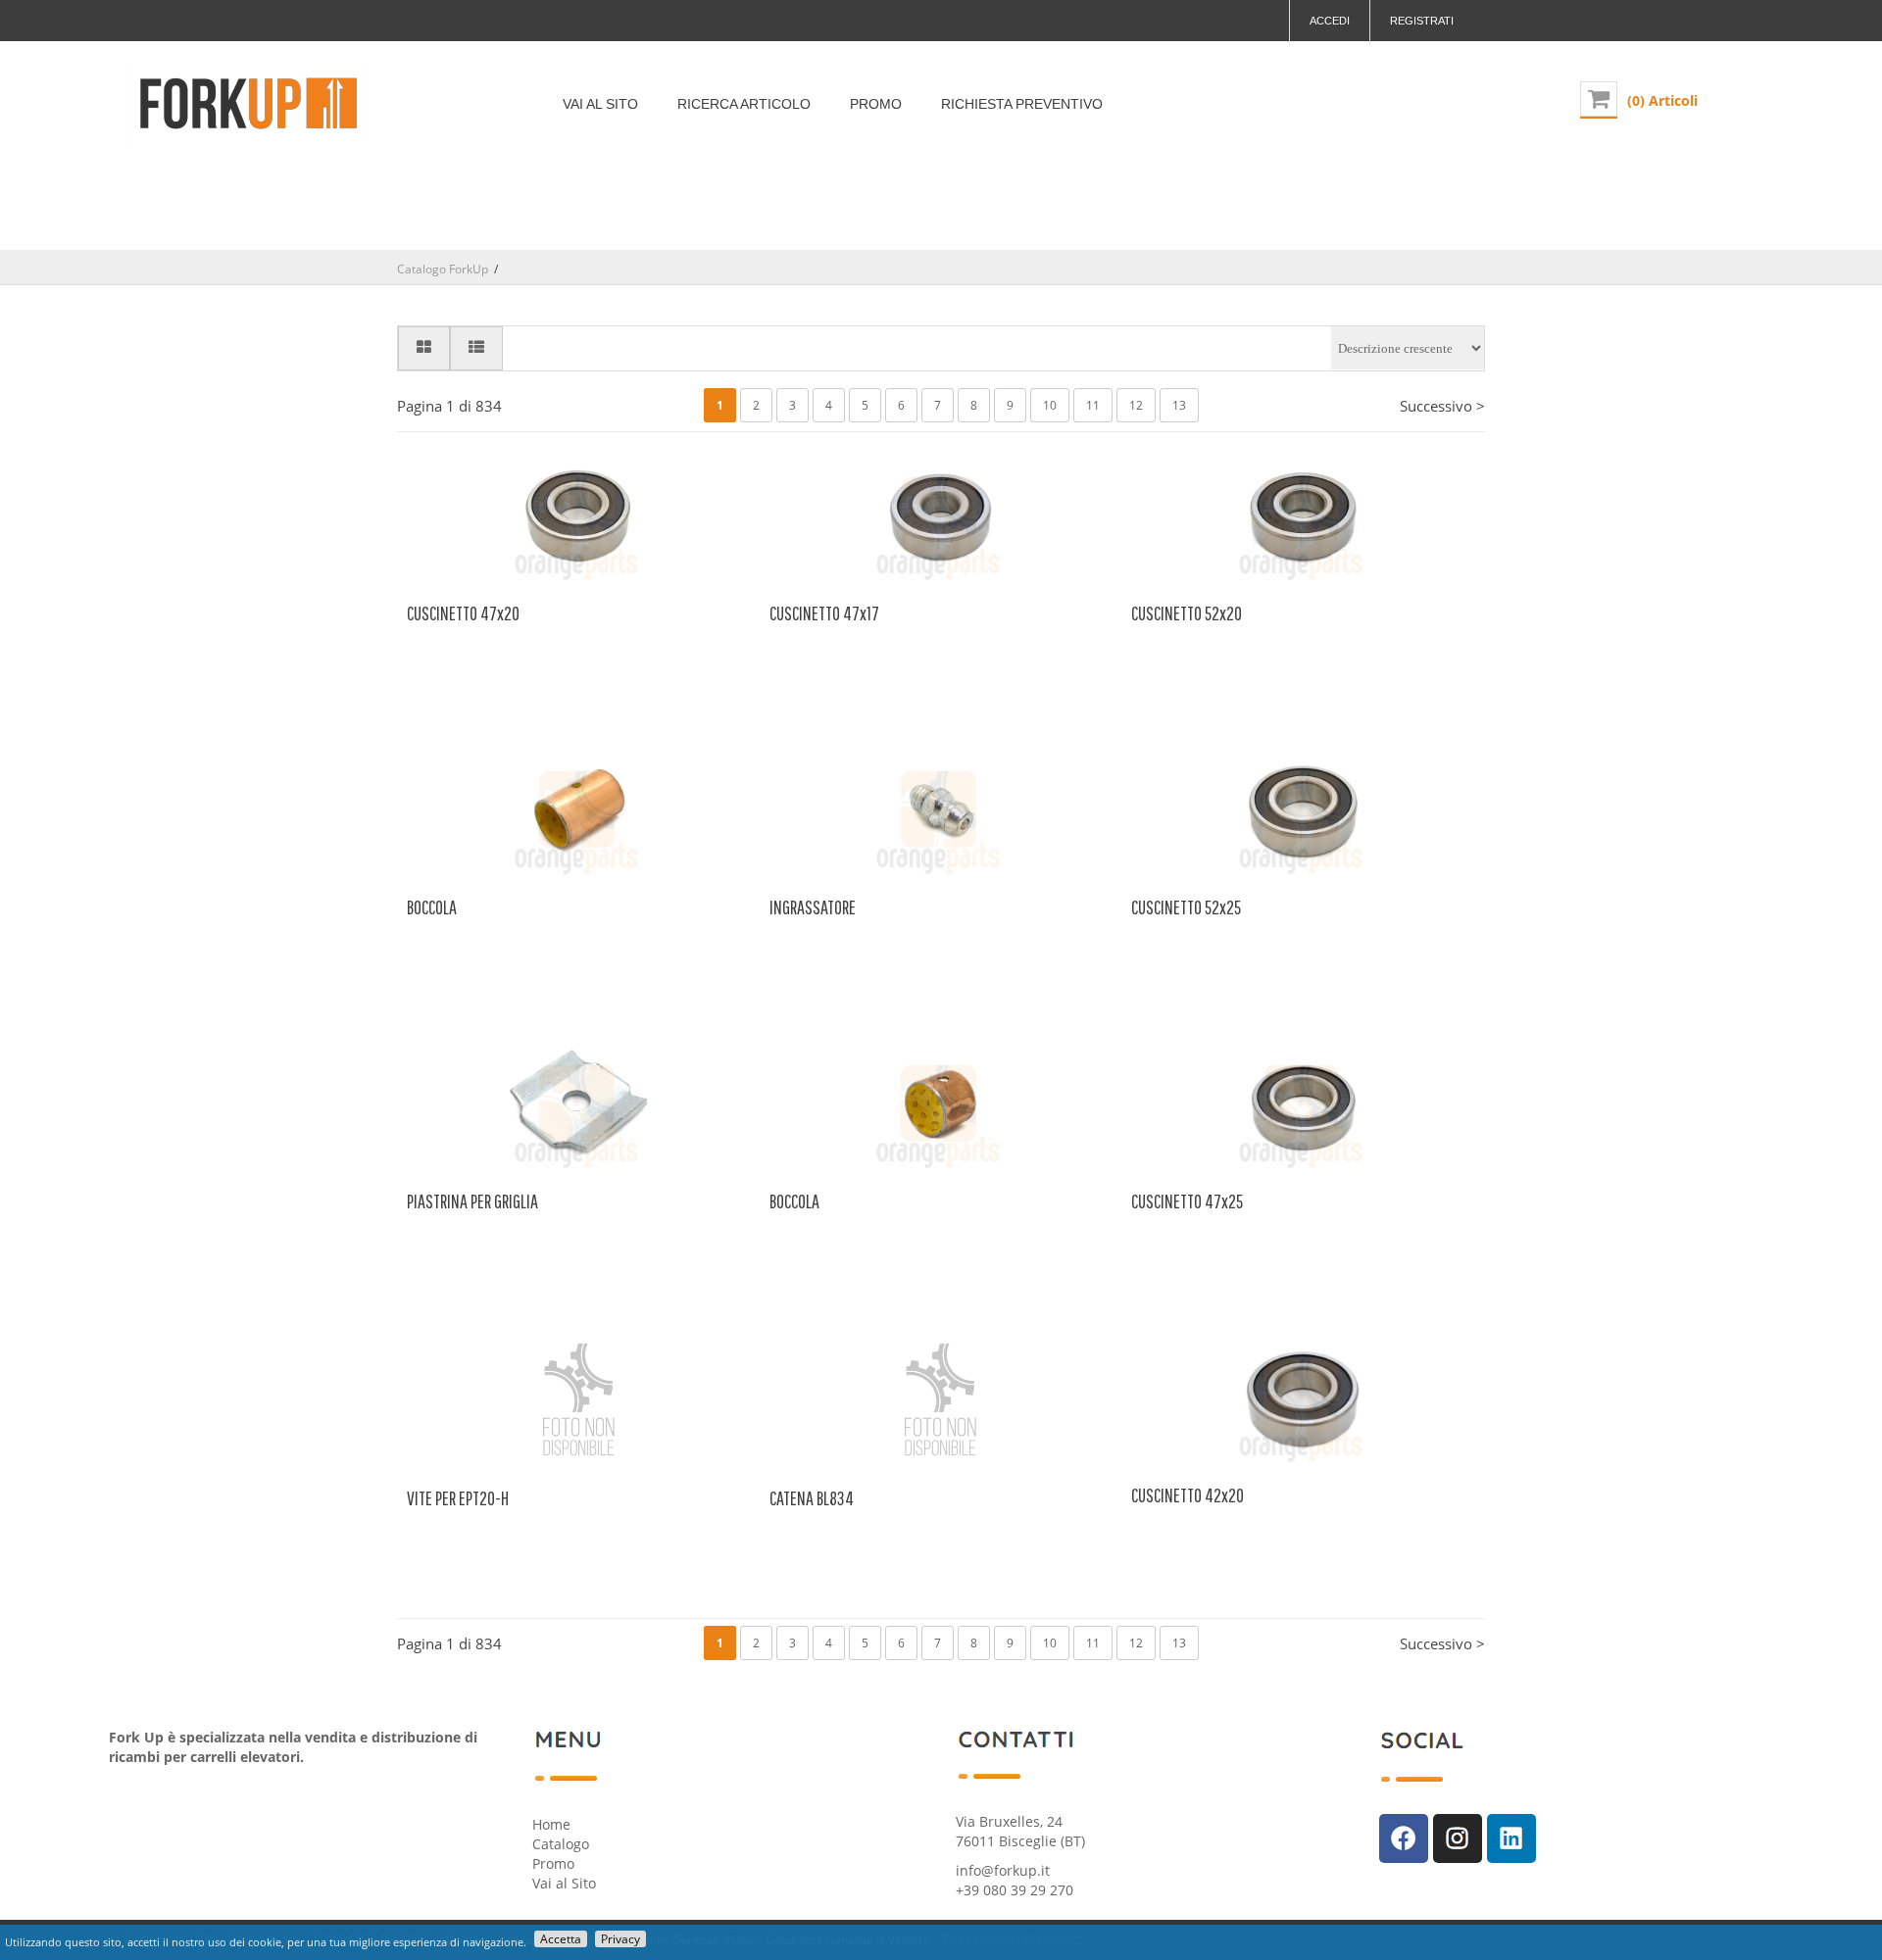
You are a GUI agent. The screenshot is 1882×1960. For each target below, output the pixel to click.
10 (1050, 405)
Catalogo (561, 1844)
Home (551, 1824)
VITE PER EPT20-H (458, 1498)
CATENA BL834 (812, 1498)
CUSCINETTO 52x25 (1186, 907)
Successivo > (1442, 406)
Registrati (1422, 21)
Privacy (620, 1939)
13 (1179, 405)
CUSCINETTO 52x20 (1187, 613)
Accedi (1330, 21)
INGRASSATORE (813, 907)
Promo (553, 1863)
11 (1093, 405)
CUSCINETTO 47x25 (1187, 1201)
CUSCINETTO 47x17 (824, 613)
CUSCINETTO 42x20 (1188, 1495)
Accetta (561, 1939)
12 (1136, 405)
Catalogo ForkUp (443, 269)
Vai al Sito (564, 1883)
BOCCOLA (432, 907)
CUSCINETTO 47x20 (463, 613)
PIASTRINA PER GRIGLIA (472, 1201)
